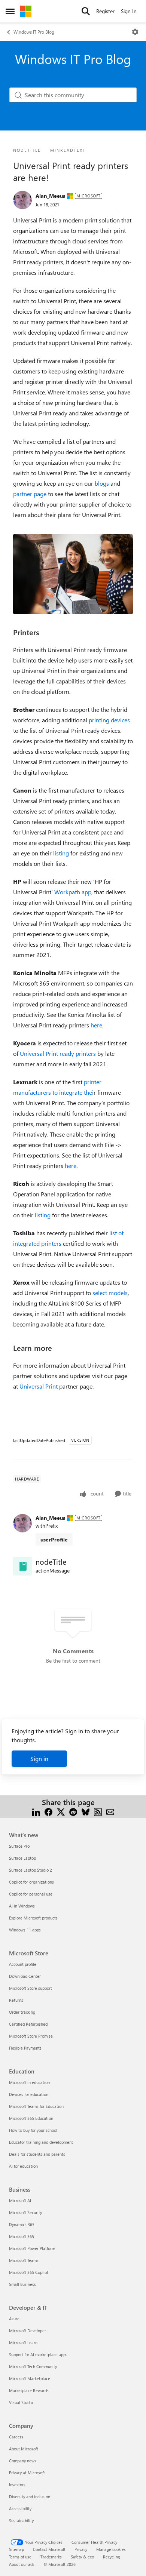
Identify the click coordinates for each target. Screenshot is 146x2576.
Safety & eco (82, 2557)
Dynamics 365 (22, 2224)
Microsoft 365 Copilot (29, 2272)
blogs (102, 483)
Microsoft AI (20, 2200)
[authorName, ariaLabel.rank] (22, 200)
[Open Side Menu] (10, 11)
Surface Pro (19, 1846)
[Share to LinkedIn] (36, 1811)
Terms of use (20, 2557)
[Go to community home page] (26, 11)
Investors (17, 2485)
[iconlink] (22, 1566)
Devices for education (29, 2094)
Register (105, 11)
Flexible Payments (25, 2048)
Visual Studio (21, 2402)
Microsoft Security (25, 2212)
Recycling (112, 2557)
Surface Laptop (22, 1858)
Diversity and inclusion (30, 2497)
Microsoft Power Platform (32, 2248)
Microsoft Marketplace (30, 2378)
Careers (16, 2437)
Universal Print (39, 1386)
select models (110, 1293)
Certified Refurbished (28, 2024)
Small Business (22, 2284)
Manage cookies (111, 2549)
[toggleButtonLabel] (135, 32)
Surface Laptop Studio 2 (31, 1870)
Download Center (25, 1976)
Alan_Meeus (50, 196)
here (71, 1166)
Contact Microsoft (49, 2549)
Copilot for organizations (31, 1882)
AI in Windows (22, 1906)
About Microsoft (24, 2449)
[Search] (86, 11)
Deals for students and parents (37, 2154)
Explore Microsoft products (33, 1918)
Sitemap (16, 2549)
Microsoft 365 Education (31, 2118)
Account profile (23, 1964)
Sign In (129, 11)
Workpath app (73, 892)
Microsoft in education (29, 2082)
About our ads (22, 2564)
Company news (23, 2461)
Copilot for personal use (31, 1894)
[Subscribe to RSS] (98, 1811)
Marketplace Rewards (29, 2390)
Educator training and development (41, 2142)
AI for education (23, 2166)
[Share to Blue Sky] (86, 1811)
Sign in (39, 1759)
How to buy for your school (33, 2130)
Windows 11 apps (25, 1930)
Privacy (81, 2549)
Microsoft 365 (22, 2236)
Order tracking (22, 2012)
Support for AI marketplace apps (38, 2354)
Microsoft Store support (31, 1988)
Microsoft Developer (28, 2331)
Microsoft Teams (24, 2260)
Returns (16, 2000)
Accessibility (20, 2509)
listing (61, 853)
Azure (14, 2319)
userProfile (54, 1539)
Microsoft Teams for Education (36, 2106)
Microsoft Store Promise (31, 2036)
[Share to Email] (110, 1811)
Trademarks (51, 2557)
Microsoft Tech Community (33, 2366)
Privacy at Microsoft (27, 2473)
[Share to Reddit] (73, 1811)
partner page (30, 494)
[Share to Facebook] (48, 1811)
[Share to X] (61, 1811)
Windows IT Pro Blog (34, 32)
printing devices (109, 720)
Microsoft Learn (23, 2343)
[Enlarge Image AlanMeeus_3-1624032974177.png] (73, 574)
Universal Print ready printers (58, 1053)
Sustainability (21, 2520)
